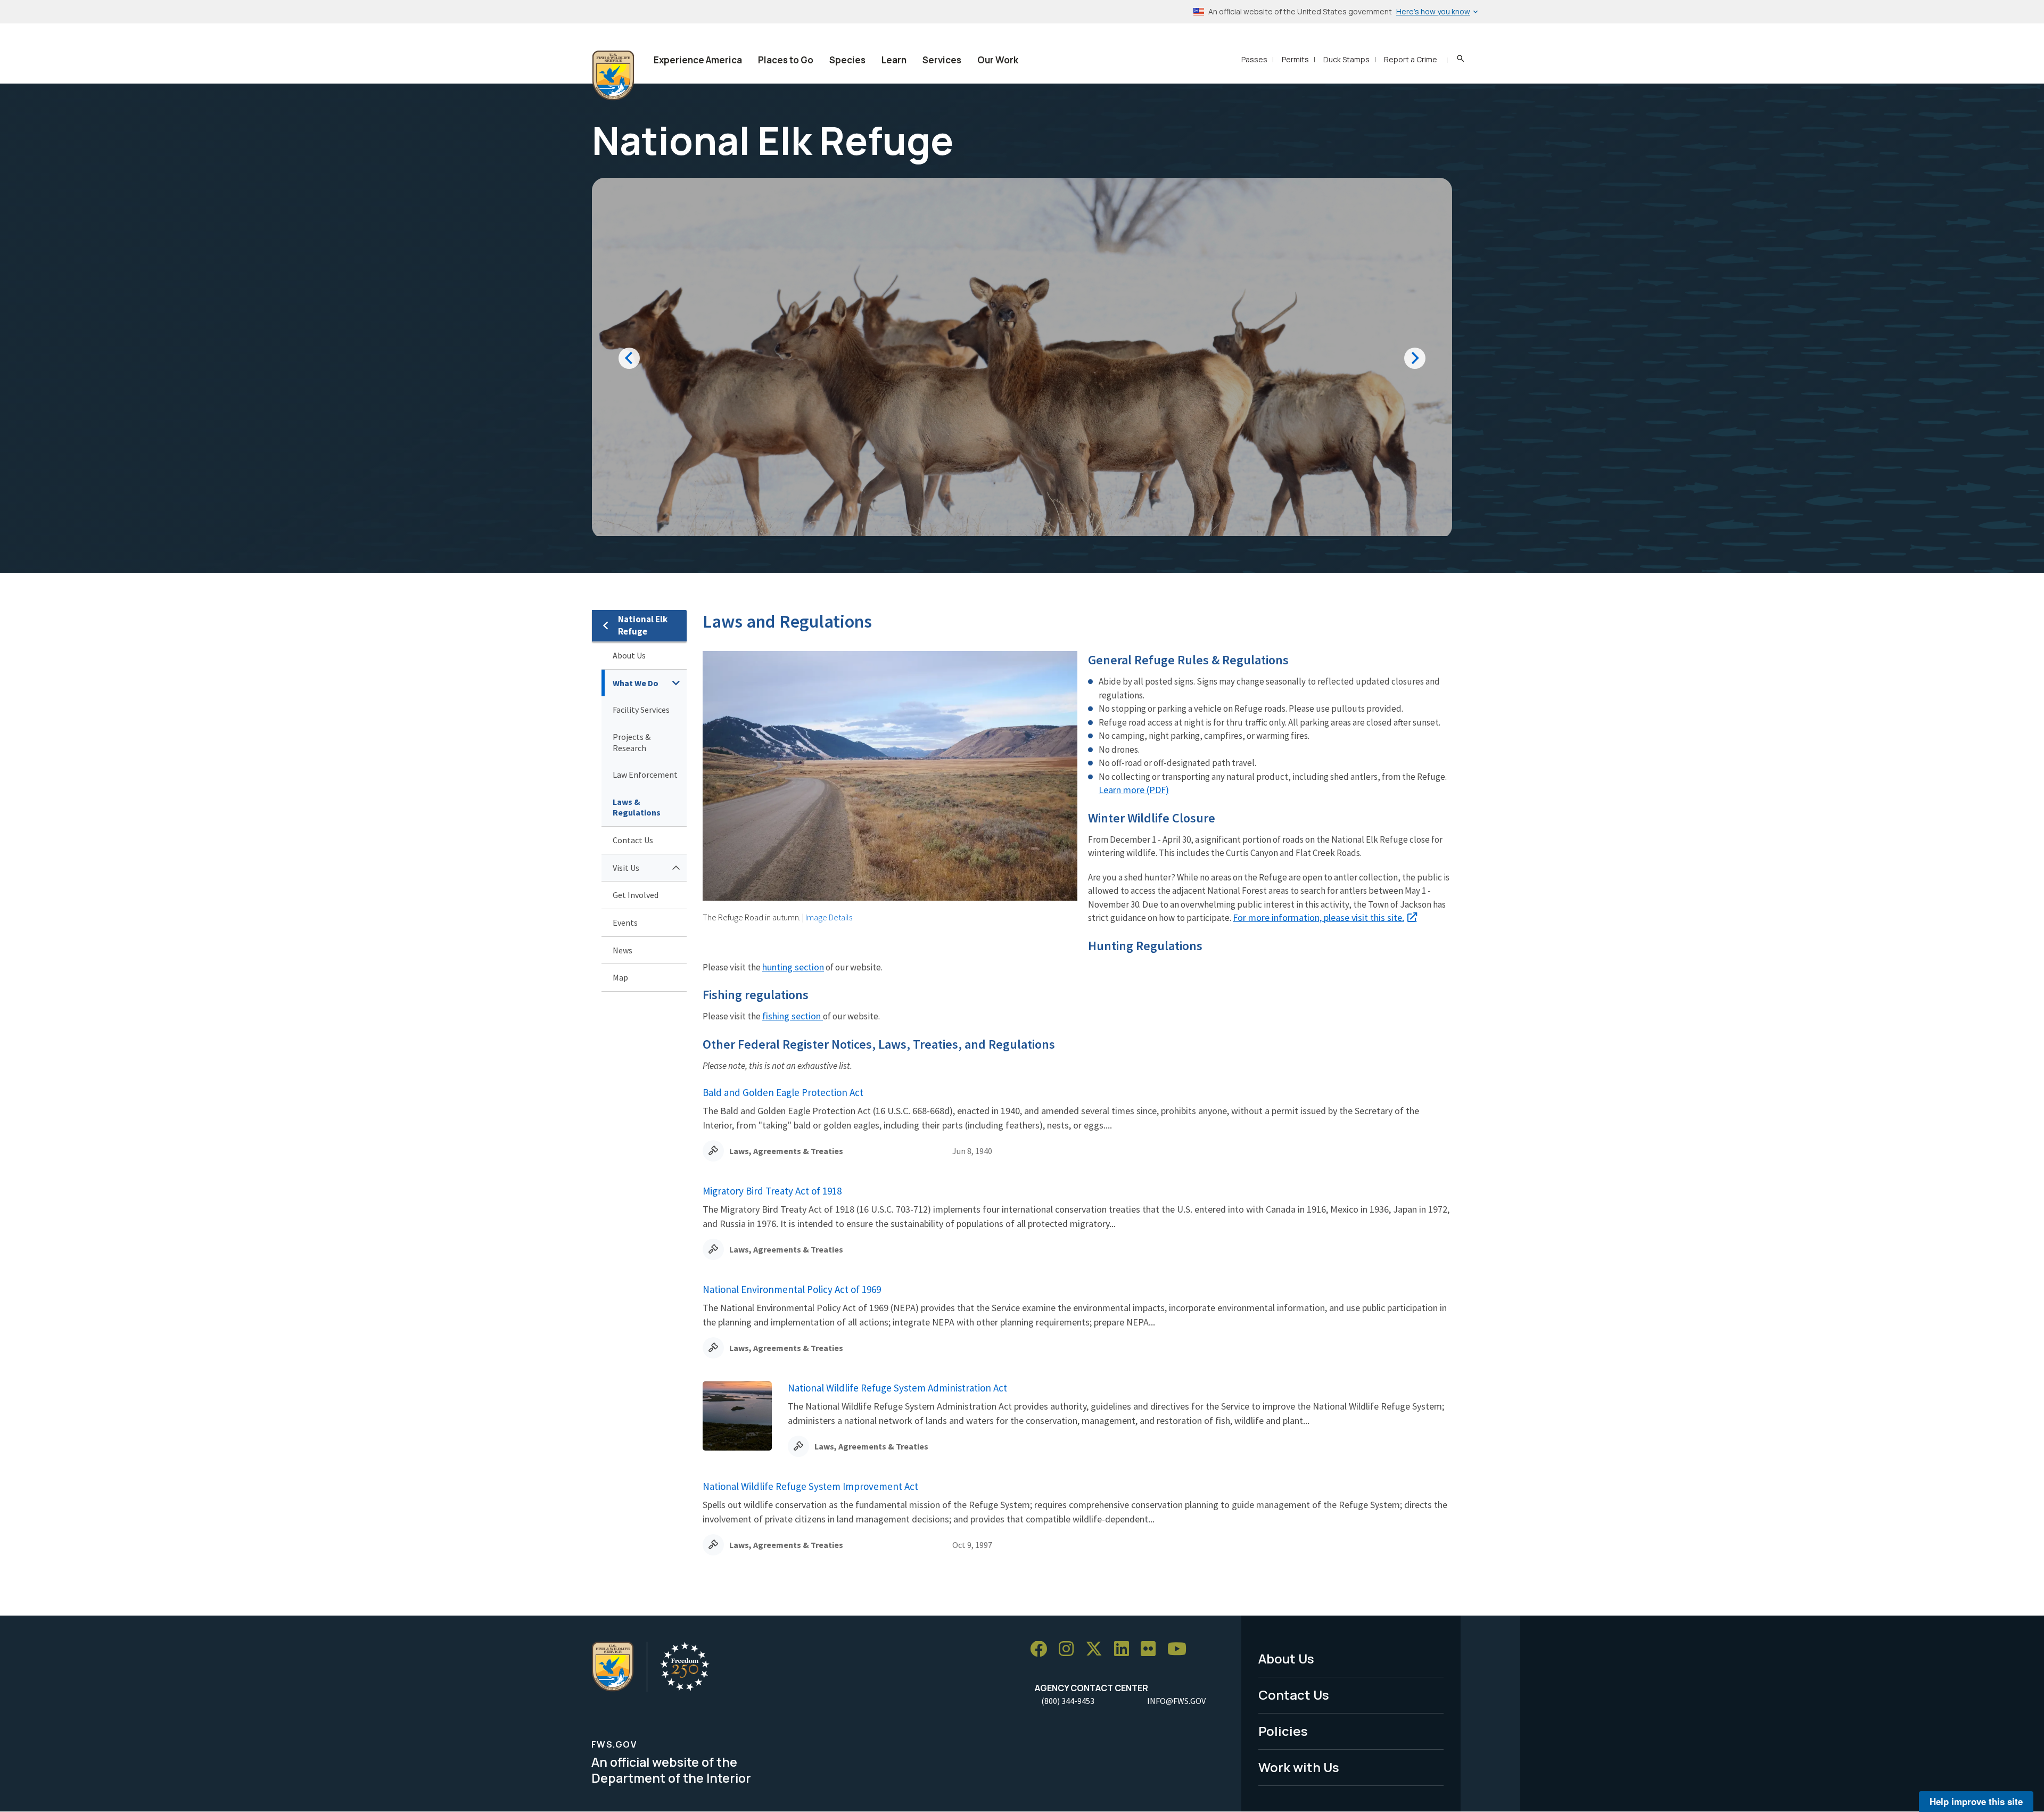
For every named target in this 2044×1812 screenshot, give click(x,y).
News (623, 950)
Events (625, 923)
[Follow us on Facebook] (1042, 1649)
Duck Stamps (1346, 59)
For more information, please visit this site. (1318, 917)
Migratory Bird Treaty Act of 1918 (772, 1191)
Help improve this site (1976, 1801)
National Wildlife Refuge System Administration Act (897, 1388)
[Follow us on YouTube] (1181, 1649)
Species (847, 60)
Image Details (829, 917)
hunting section (793, 967)
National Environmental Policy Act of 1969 (792, 1289)
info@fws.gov (1176, 1701)
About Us (629, 655)
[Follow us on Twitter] (1098, 1649)
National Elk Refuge (643, 625)
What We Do (636, 683)
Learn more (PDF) (1134, 790)
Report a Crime (1411, 59)
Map (620, 977)
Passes (1254, 59)
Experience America (698, 60)
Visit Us (626, 868)
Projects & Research (632, 742)
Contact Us (633, 840)
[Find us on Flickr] (1152, 1649)
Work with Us (1299, 1767)
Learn (894, 60)
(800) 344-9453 (1068, 1701)
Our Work (998, 60)
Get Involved (636, 895)
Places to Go (786, 60)
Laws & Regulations (637, 807)
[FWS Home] (613, 76)
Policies (1283, 1731)
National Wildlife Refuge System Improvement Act (810, 1486)
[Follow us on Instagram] (1070, 1649)
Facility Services (641, 710)
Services (942, 60)
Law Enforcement (645, 775)
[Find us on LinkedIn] (1125, 1649)
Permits (1295, 59)
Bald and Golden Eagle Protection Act (783, 1092)
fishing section (793, 1016)
